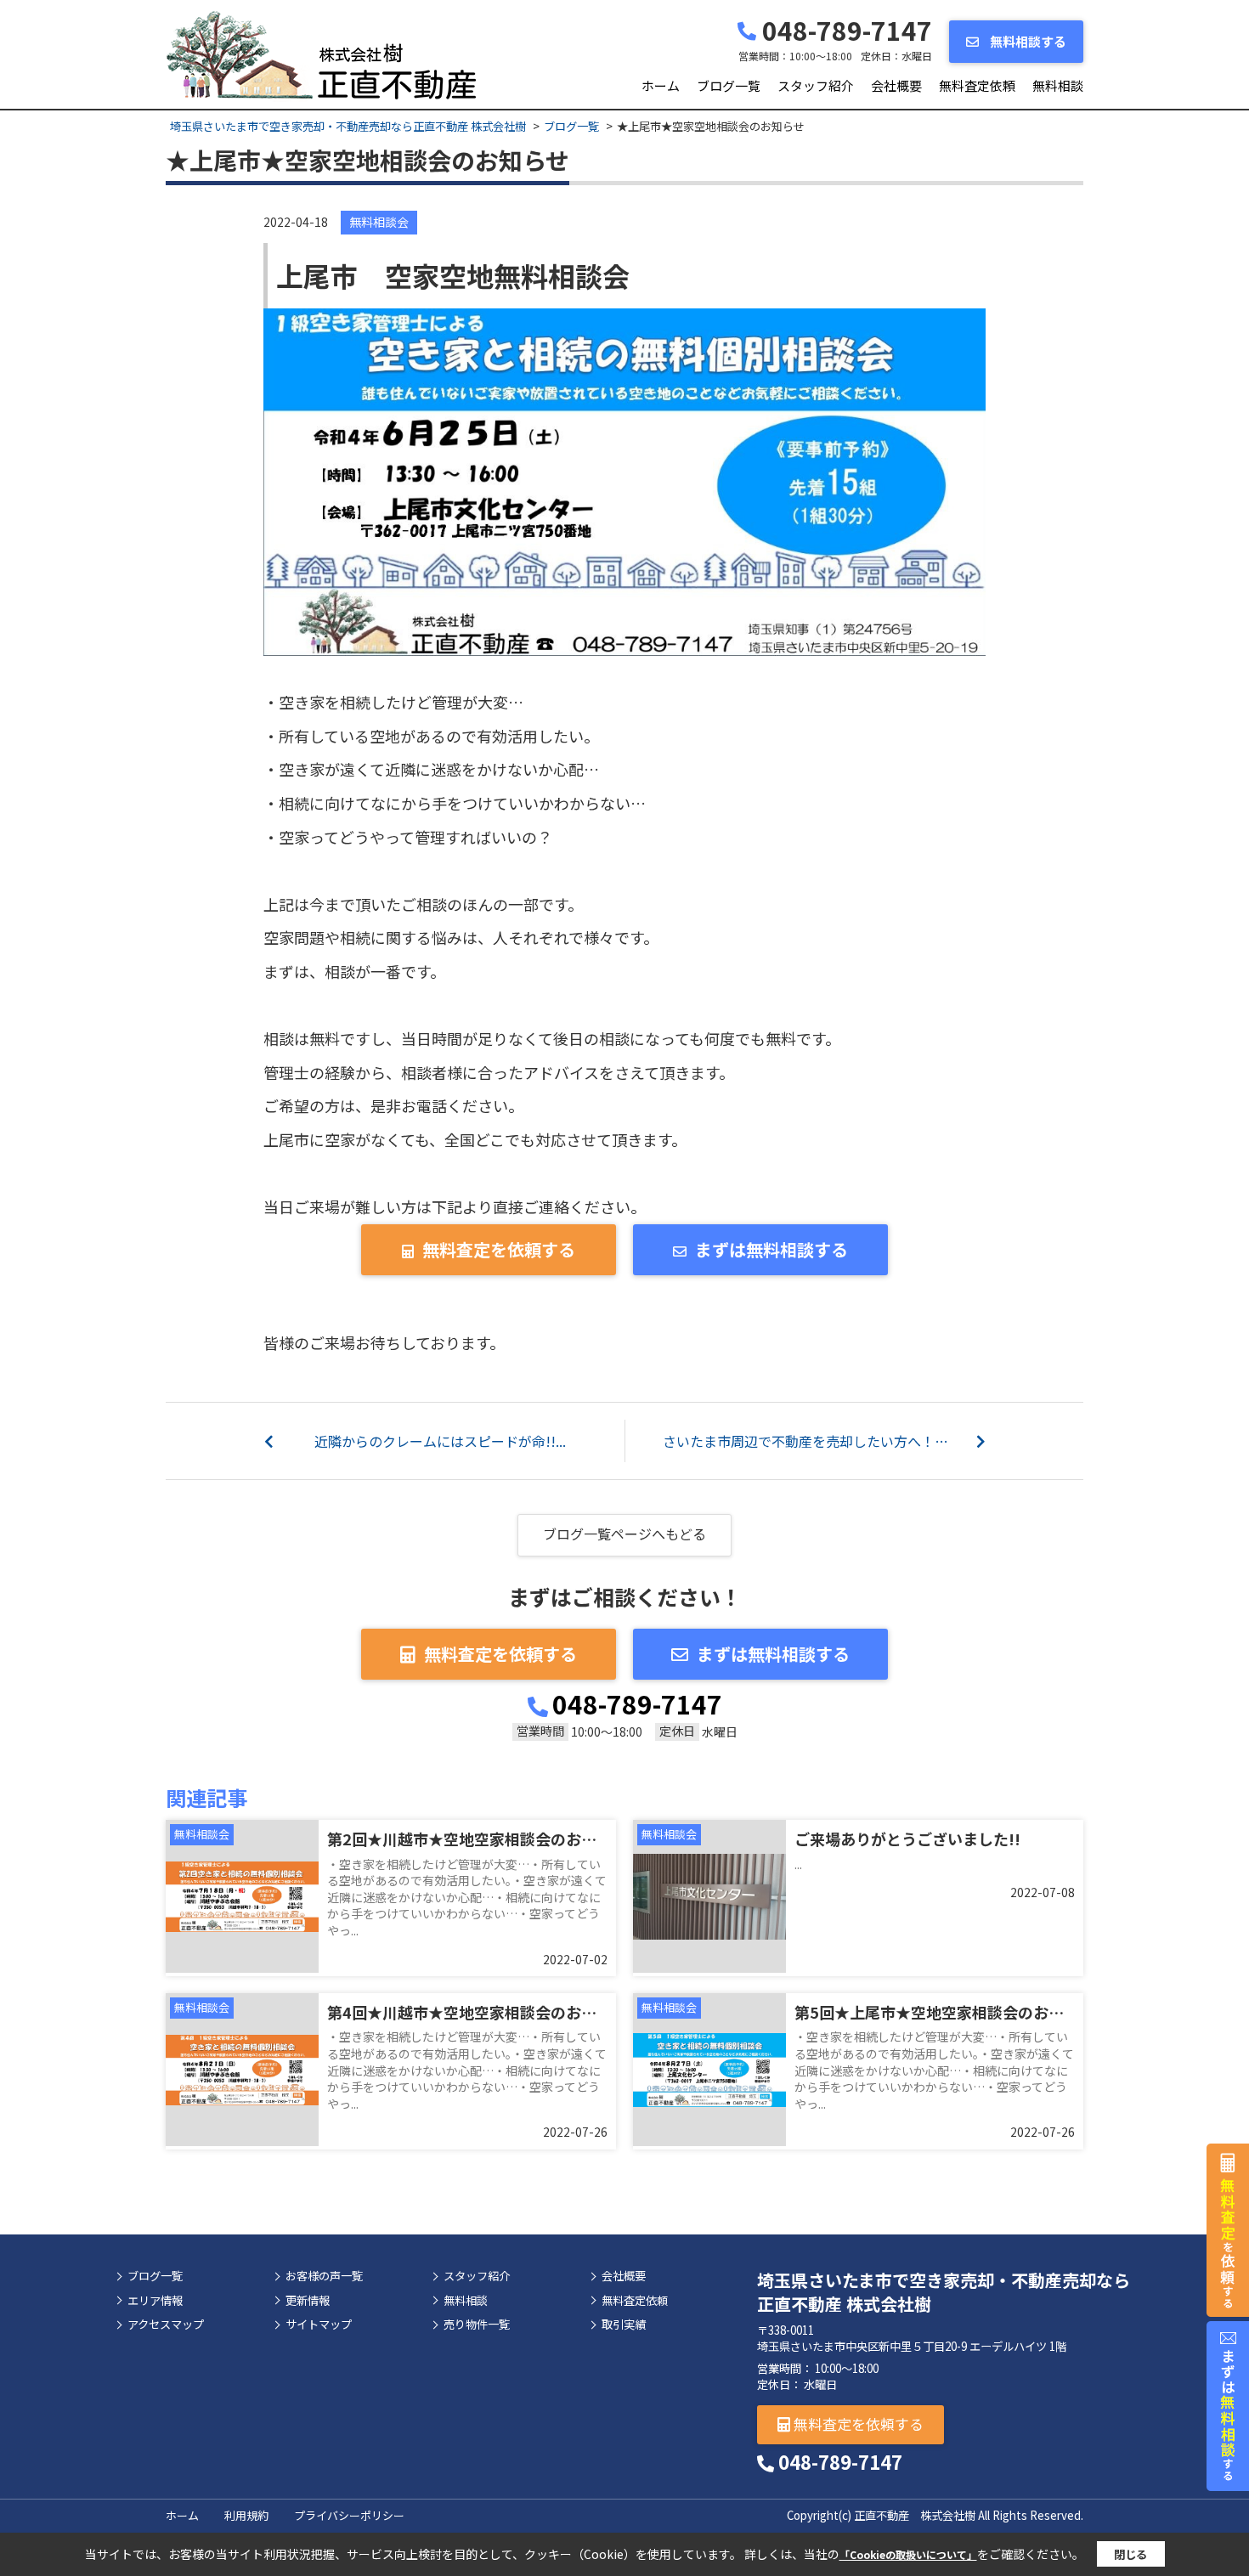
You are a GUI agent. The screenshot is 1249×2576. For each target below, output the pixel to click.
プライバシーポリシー (349, 2515)
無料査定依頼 (977, 85)
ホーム (661, 85)
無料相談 (1058, 85)
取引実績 (624, 2325)
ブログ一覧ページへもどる (624, 1534)
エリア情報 (155, 2301)
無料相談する (1027, 41)
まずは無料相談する (771, 1249)
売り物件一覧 (477, 2325)
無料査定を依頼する (499, 1249)
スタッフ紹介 (816, 85)
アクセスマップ (166, 2325)
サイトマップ (319, 2325)
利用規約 (246, 2515)
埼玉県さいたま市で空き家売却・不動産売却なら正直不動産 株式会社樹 (944, 2292)
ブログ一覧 (729, 85)
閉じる (1130, 2554)
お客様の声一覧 (324, 2276)
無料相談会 (379, 222)
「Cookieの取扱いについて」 (908, 2554)
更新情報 (308, 2301)
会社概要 (896, 85)
